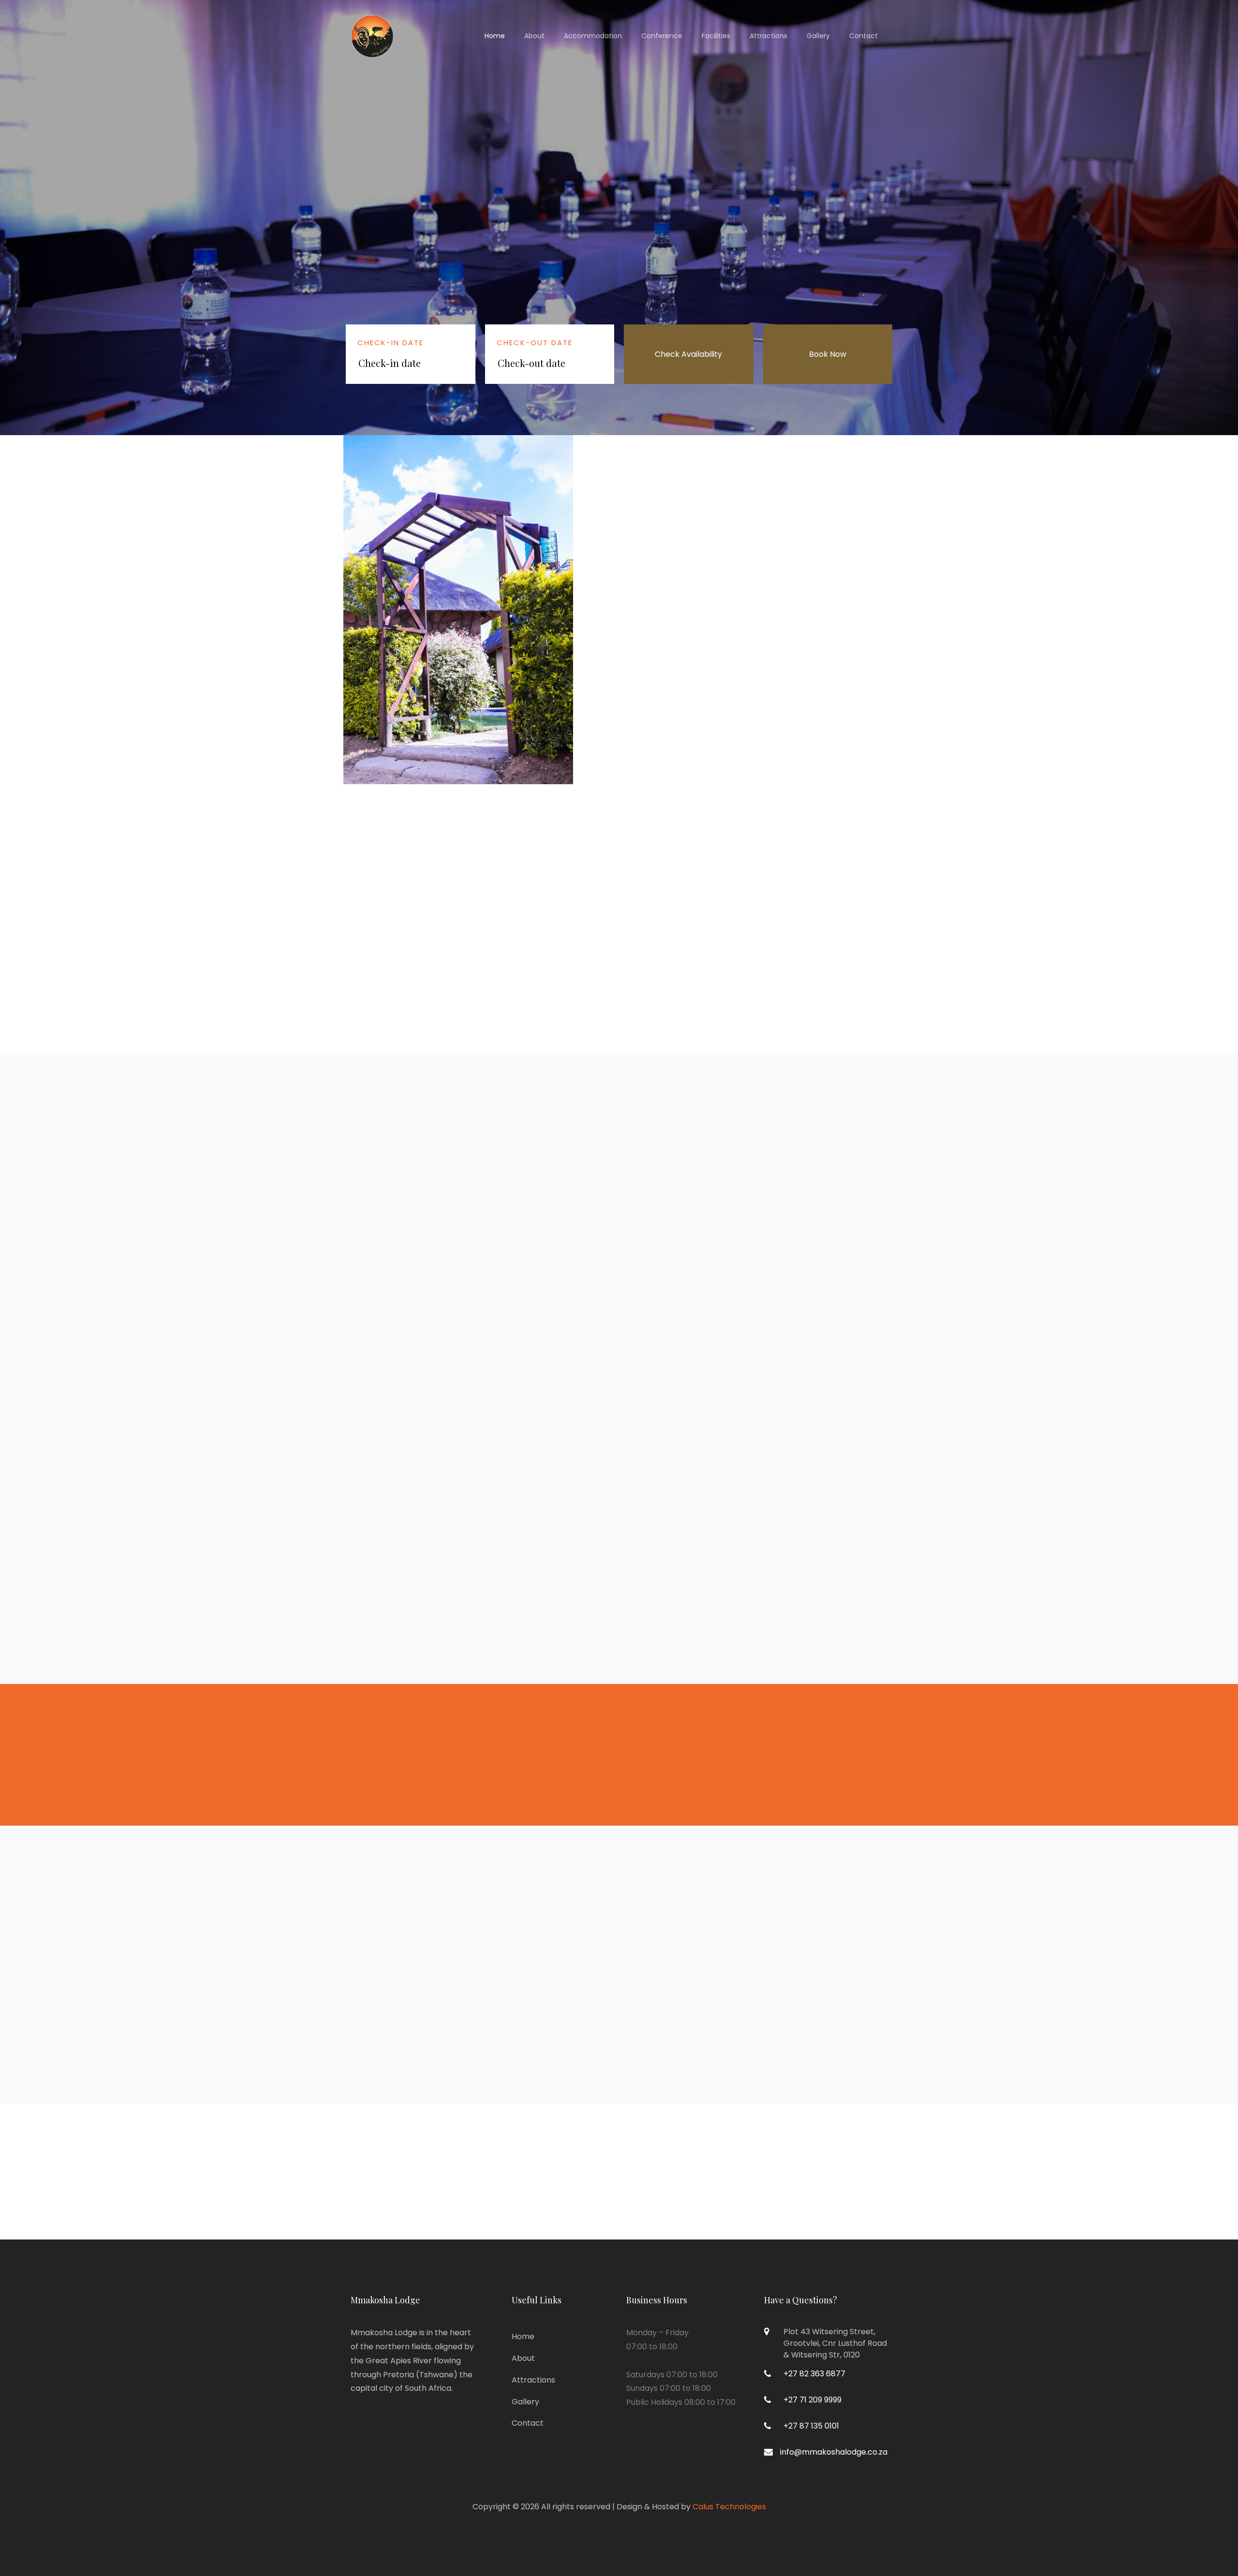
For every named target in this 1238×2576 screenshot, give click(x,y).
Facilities (716, 36)
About (534, 36)
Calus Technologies (729, 2507)
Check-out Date (535, 343)
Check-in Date (391, 343)
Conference (662, 36)
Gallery (818, 36)
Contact (863, 36)
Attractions (768, 36)
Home (495, 36)
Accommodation (593, 36)
